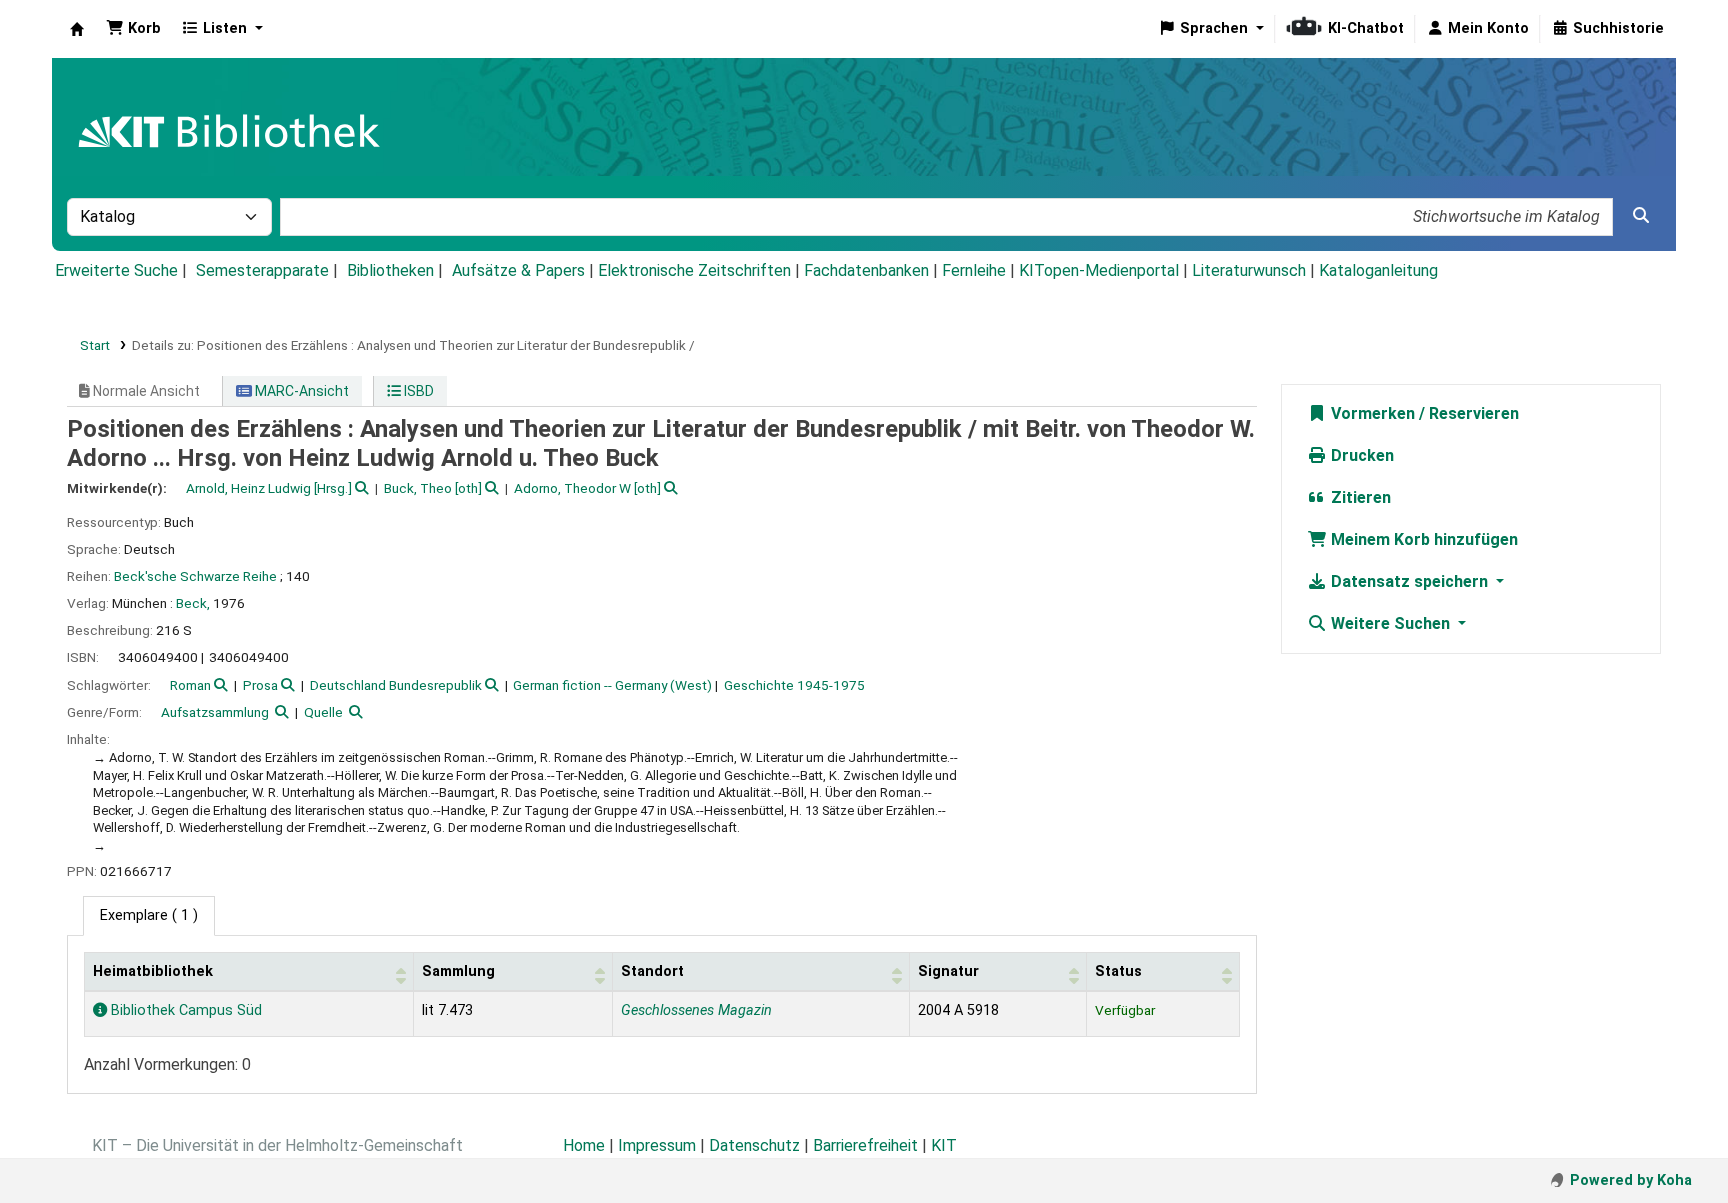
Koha (77, 29)
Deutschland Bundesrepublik (396, 685)
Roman (190, 685)
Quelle (323, 712)
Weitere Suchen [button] (1390, 623)
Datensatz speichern (1409, 581)
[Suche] (1641, 216)
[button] (133, 29)
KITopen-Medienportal (1099, 270)
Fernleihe (974, 270)
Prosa (260, 685)
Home (584, 1145)
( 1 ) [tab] (149, 915)
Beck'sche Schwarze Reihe (195, 576)
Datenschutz (754, 1145)
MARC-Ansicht (300, 391)
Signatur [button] (948, 971)
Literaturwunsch (1249, 270)
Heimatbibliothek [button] (153, 971)
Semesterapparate (262, 270)
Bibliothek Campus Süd (184, 1010)
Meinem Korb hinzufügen (1422, 539)
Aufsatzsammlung (215, 712)
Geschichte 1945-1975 (794, 685)
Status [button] (1118, 971)
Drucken (1360, 455)
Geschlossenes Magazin (696, 1010)
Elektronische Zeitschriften (694, 270)
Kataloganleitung (1378, 270)
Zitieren (1359, 497)
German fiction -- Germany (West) (612, 685)
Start (95, 345)
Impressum (657, 1145)
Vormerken (1371, 413)
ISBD (417, 391)
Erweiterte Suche (116, 270)
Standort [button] (652, 971)
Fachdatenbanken (866, 270)
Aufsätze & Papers (518, 270)
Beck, (193, 603)
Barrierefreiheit (865, 1145)
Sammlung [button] (458, 971)
